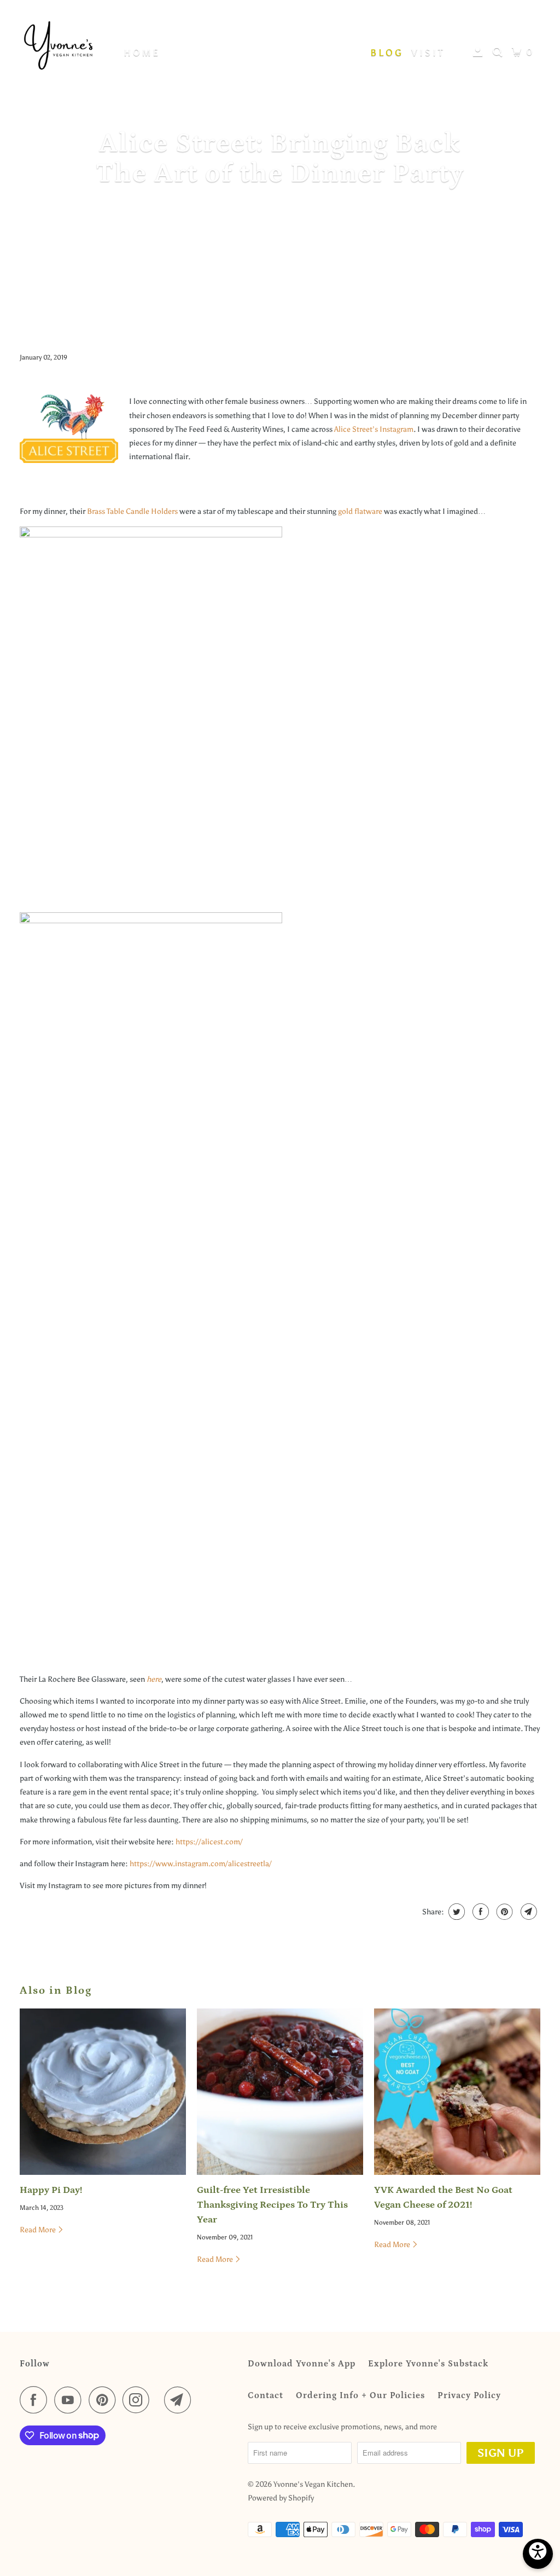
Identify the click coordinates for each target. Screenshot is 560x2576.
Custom (256, 53)
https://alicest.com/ (209, 1842)
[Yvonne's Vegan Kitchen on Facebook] (36, 2400)
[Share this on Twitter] (455, 1912)
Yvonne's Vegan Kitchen (313, 2484)
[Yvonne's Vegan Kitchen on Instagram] (139, 2400)
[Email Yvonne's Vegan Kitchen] (180, 2400)
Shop (187, 53)
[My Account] (480, 52)
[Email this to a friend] (527, 1912)
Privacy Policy (469, 2395)
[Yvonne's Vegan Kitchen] (59, 48)
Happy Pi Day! (51, 2190)
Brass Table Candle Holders (132, 511)
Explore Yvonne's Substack (428, 2364)
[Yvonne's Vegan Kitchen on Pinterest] (105, 2400)
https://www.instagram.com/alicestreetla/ (201, 1864)
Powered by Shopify (281, 2498)
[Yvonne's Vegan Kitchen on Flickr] (160, 2400)
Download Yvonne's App (302, 2364)
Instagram (396, 429)
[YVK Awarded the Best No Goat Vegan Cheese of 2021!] (457, 2092)
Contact (266, 2395)
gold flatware (360, 511)
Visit (428, 53)
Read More (39, 2230)
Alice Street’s (356, 429)
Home (142, 53)
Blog (387, 53)
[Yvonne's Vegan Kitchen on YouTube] (71, 2400)
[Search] (499, 52)
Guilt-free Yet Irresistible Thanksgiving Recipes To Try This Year (272, 2205)
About (326, 53)
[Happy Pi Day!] (103, 2092)
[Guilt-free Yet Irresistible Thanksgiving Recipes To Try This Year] (280, 2092)
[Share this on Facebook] (479, 1912)
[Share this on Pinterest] (503, 1912)
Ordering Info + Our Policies (360, 2395)
